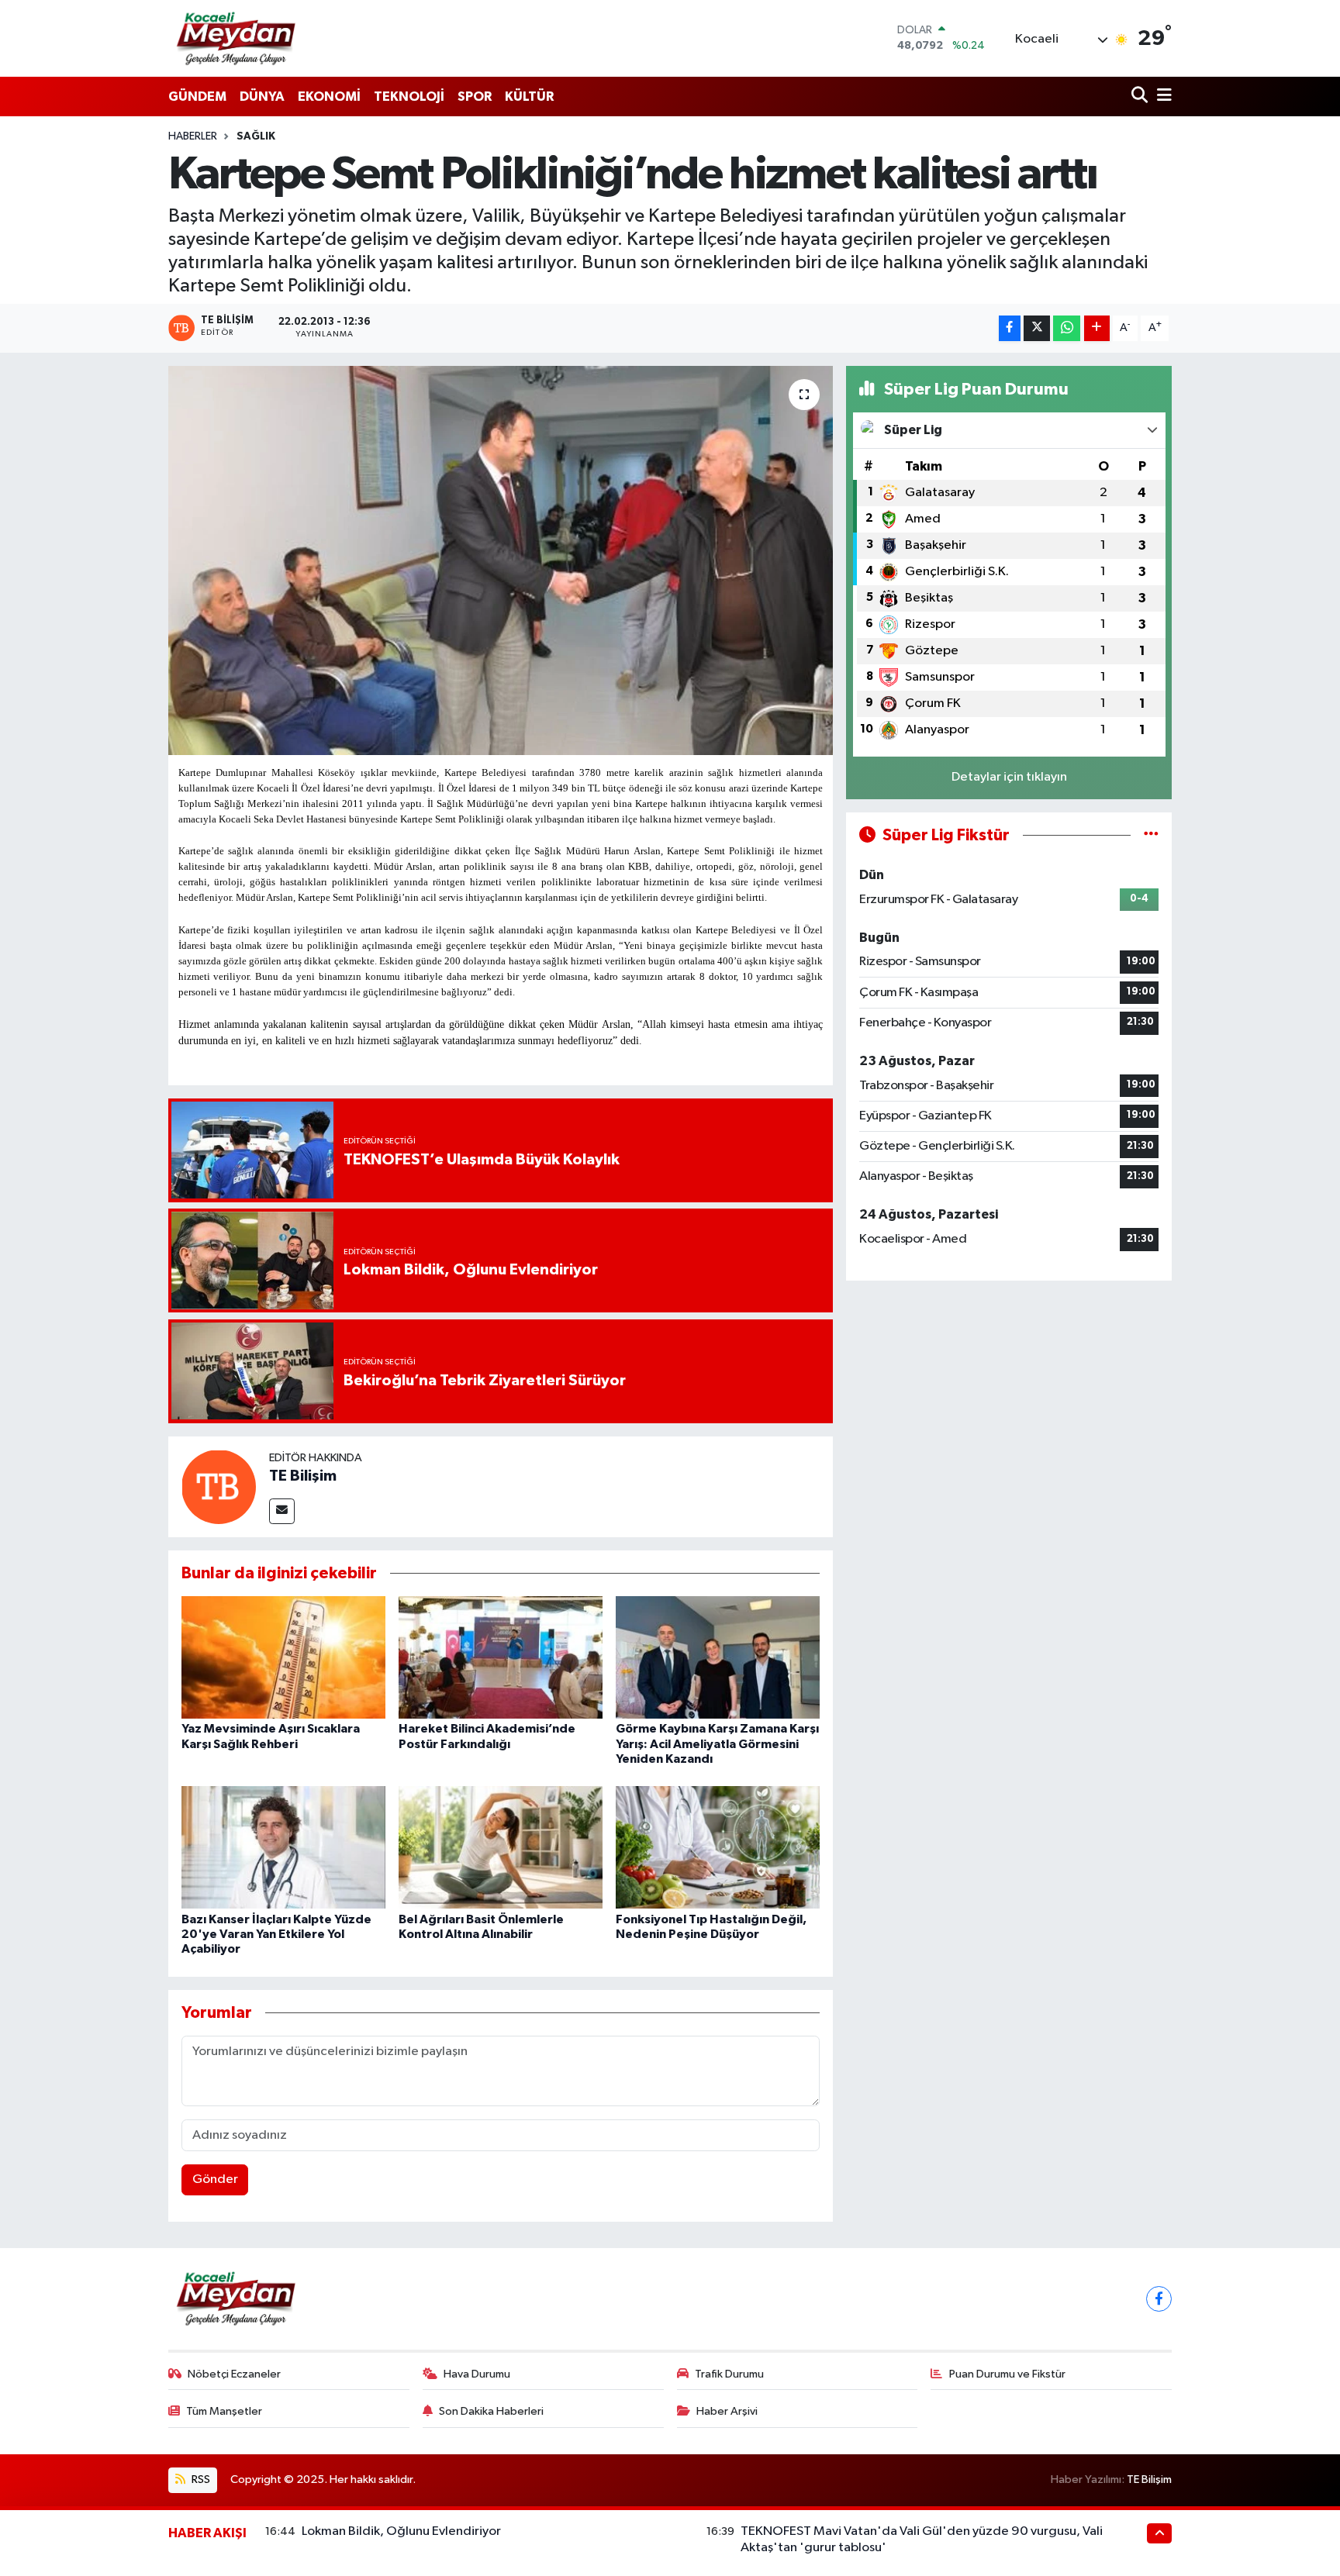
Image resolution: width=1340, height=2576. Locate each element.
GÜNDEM (197, 97)
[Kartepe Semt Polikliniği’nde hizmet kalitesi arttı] (501, 560)
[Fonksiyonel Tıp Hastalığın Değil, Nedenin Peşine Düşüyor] (718, 1847)
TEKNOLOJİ (409, 97)
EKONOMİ (329, 97)
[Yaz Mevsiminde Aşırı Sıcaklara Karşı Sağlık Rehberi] (283, 1657)
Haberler (193, 136)
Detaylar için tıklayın (1009, 777)
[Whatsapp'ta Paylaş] (1067, 328)
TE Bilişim (303, 1476)
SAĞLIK (256, 136)
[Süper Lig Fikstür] (1151, 835)
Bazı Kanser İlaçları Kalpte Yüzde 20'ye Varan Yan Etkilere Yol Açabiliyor (276, 1934)
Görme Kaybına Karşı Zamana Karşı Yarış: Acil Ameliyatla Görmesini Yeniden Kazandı (717, 1743)
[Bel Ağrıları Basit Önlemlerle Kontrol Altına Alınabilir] (501, 1847)
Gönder (215, 2179)
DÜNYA (262, 97)
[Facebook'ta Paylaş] (1010, 328)
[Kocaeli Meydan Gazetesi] (237, 38)
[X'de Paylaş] (1037, 328)
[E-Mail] (282, 1511)
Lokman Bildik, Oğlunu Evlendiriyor (401, 2531)
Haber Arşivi (727, 2411)
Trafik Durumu (729, 2374)
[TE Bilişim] (219, 1486)
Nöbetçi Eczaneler (234, 2374)
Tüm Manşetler (224, 2411)
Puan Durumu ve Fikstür (1007, 2374)
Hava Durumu (477, 2374)
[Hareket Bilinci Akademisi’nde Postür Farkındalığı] (501, 1657)
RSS (200, 2479)
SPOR (475, 97)
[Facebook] (1159, 2299)
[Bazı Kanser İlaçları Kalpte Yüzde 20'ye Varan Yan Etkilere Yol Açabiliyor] (283, 1847)
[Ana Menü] (1162, 97)
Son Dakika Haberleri (491, 2411)
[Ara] (1141, 97)
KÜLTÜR (529, 97)
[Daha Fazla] (1097, 328)
